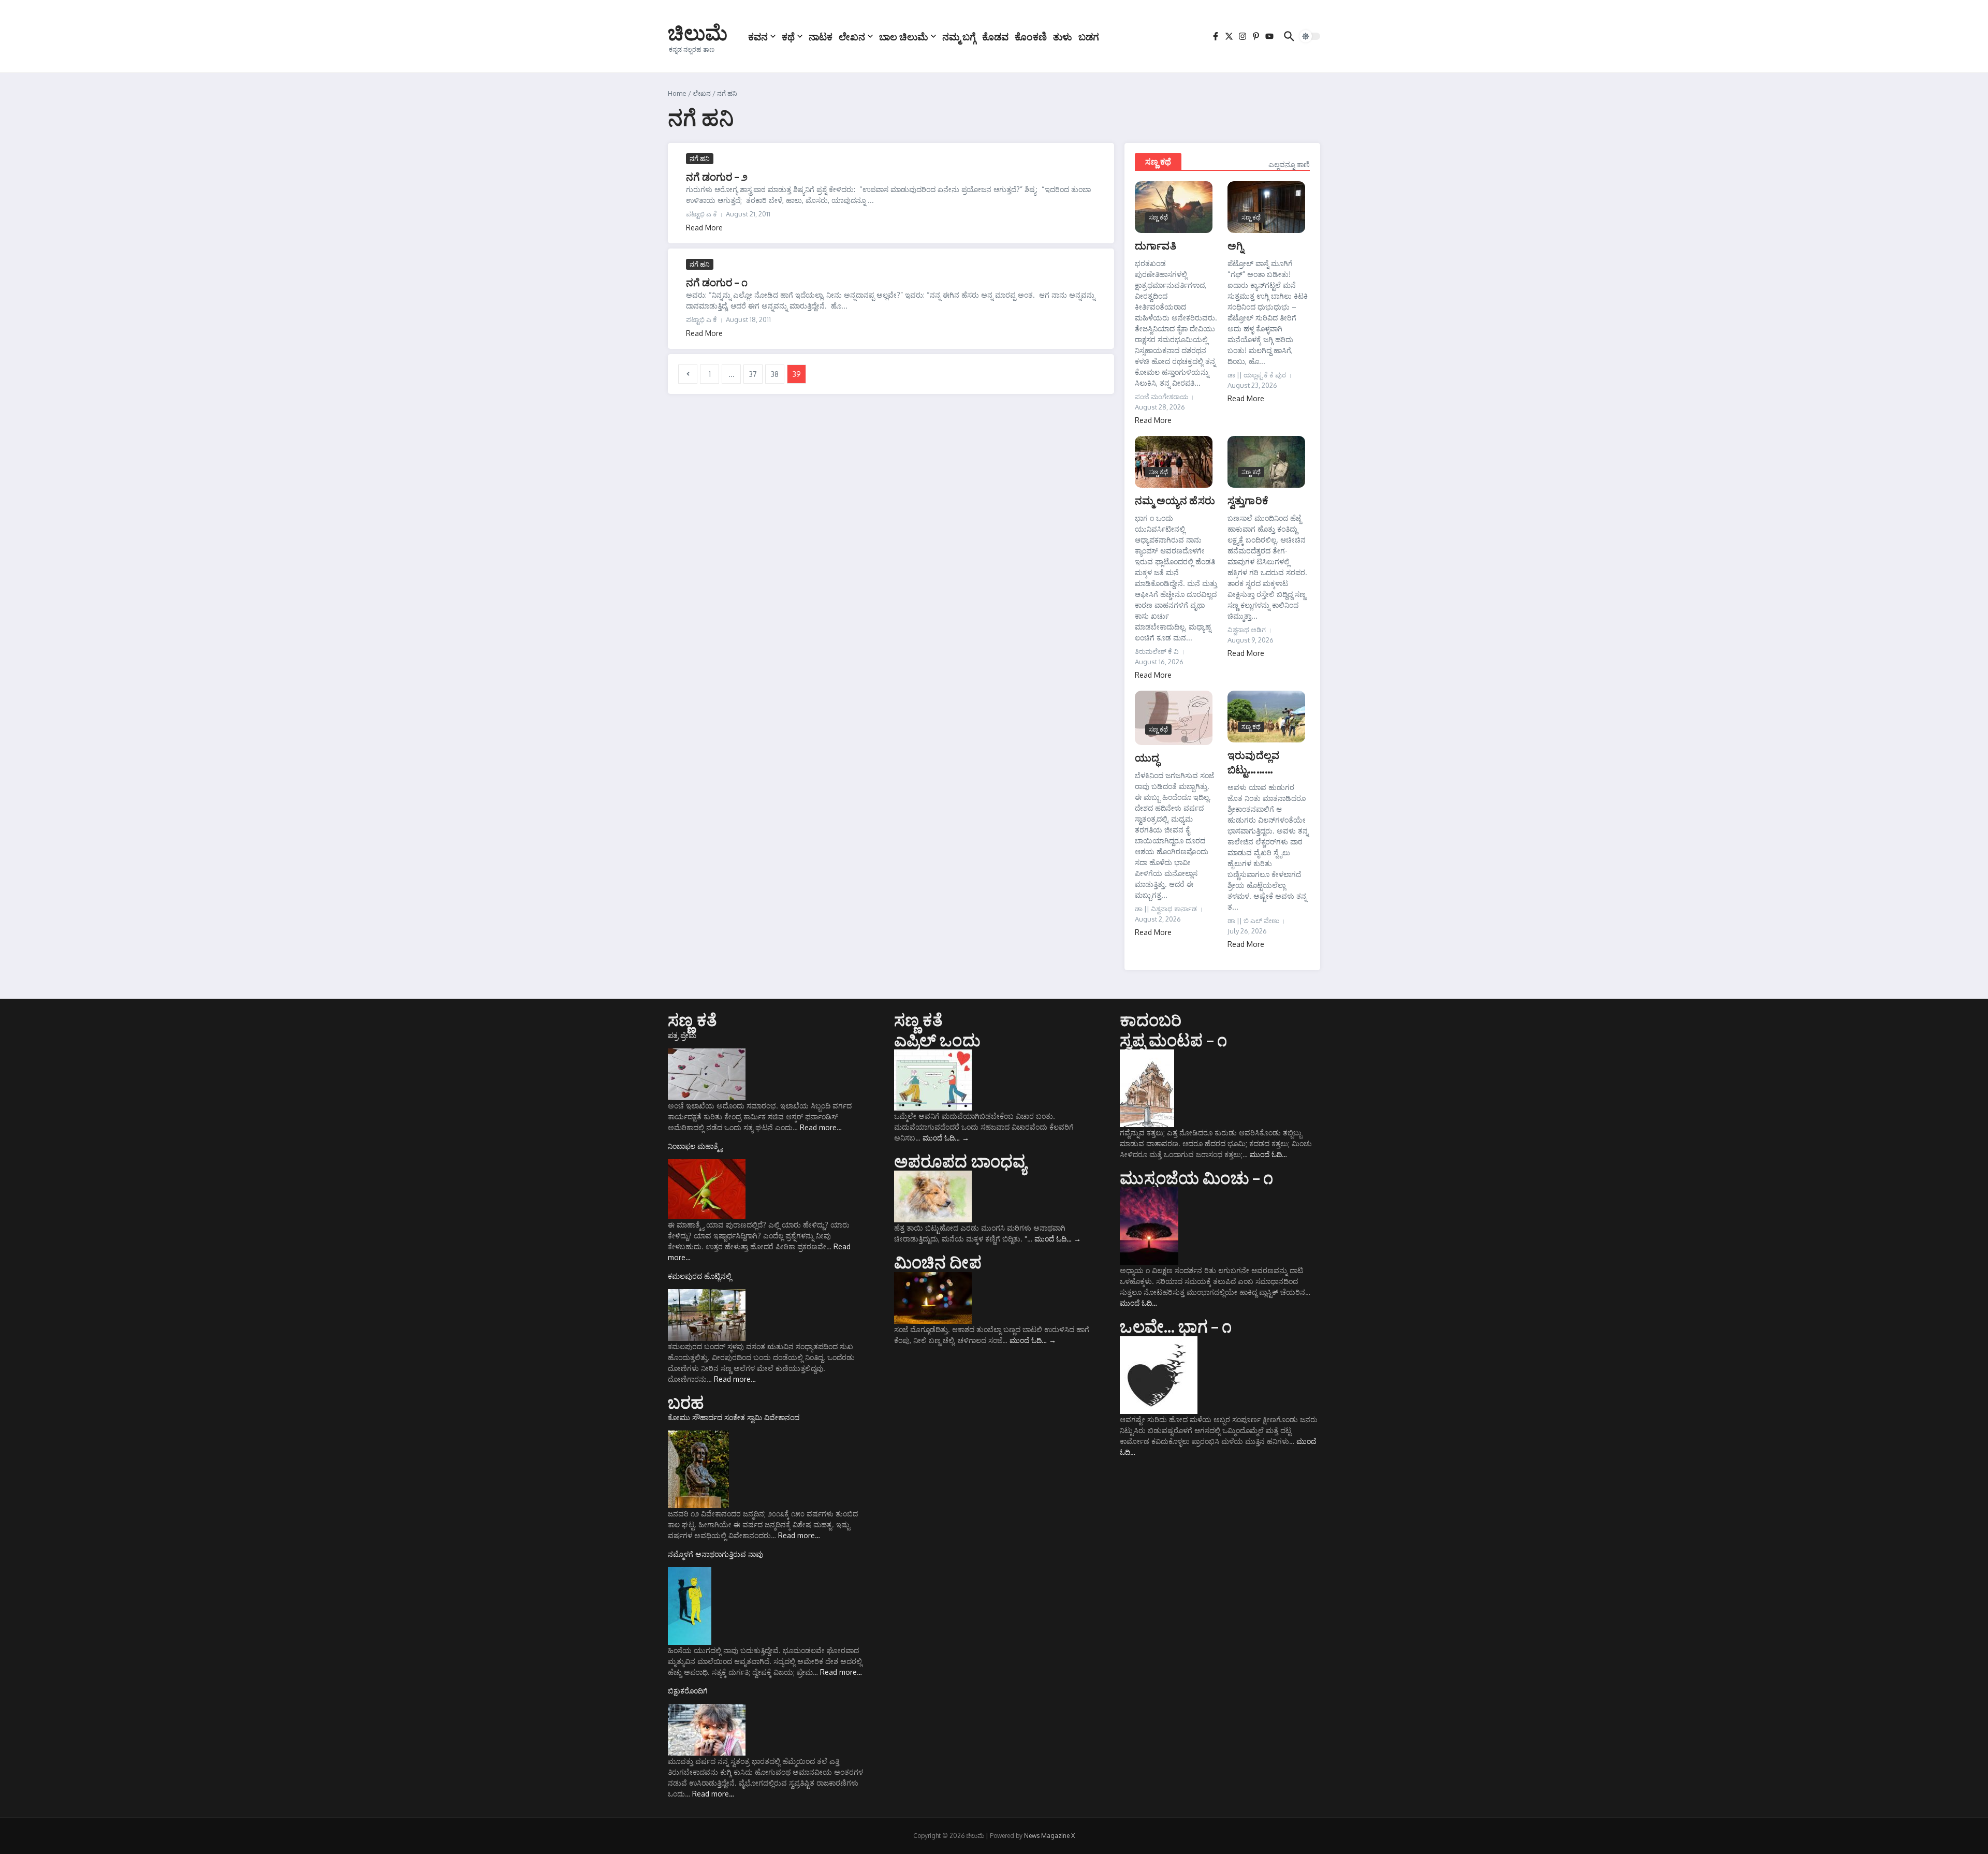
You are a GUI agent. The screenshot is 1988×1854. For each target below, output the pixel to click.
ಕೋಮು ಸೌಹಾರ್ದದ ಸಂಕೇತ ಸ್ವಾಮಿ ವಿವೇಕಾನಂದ (734, 1417)
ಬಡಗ (1089, 36)
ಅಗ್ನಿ (1236, 245)
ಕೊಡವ (995, 36)
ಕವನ (758, 36)
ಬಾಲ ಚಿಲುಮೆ (904, 36)
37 (753, 374)
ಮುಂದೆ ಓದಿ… (946, 1138)
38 (775, 374)
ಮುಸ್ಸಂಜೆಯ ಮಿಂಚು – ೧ (1196, 1177)
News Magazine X (1049, 1836)
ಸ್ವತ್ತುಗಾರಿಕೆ (1248, 500)
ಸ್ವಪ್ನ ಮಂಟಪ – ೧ (1173, 1040)
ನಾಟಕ (821, 36)
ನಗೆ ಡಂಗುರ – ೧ (717, 282)
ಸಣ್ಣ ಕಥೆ (1158, 162)
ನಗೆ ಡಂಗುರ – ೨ (717, 176)
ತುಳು (1063, 36)
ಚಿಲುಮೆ (698, 32)
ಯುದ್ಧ (1147, 757)
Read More (704, 228)
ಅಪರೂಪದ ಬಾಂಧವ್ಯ (960, 1161)
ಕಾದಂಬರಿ (1151, 1019)
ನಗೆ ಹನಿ (700, 158)
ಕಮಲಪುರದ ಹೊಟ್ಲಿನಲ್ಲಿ (700, 1276)
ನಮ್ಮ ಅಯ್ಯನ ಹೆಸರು (1175, 500)
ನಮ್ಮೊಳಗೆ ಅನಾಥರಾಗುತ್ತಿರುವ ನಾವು (715, 1554)
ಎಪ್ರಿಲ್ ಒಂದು (937, 1040)
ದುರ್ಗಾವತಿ (1156, 245)
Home (677, 93)
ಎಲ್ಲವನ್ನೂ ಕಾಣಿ (1289, 164)
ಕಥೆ (788, 36)
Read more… (821, 1127)
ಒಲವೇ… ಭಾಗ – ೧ (1176, 1326)
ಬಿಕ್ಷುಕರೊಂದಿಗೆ (688, 1691)
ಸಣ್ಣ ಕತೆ (692, 1019)
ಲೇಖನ (852, 36)
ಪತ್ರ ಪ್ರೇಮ (682, 1035)
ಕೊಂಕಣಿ (1031, 36)
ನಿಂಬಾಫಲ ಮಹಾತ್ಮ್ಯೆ (695, 1146)
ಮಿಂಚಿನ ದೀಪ (938, 1262)
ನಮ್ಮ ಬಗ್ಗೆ (959, 36)
